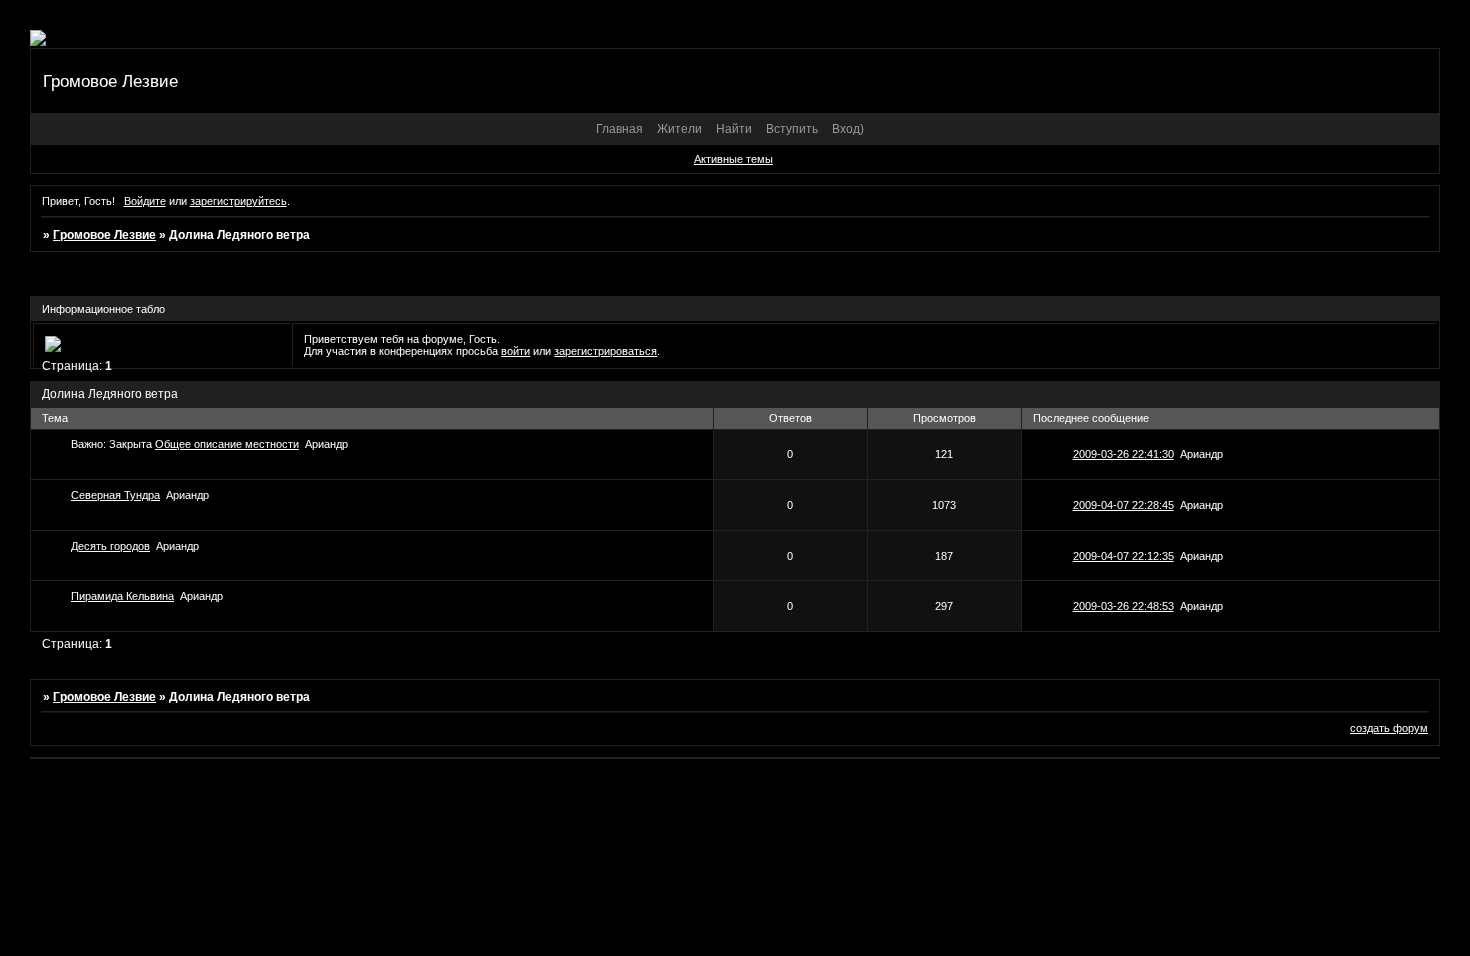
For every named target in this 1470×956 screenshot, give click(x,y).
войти (515, 351)
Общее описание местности (227, 444)
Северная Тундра (115, 495)
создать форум (1389, 728)
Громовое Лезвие (104, 235)
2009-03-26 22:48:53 (1123, 606)
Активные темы (733, 159)
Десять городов (110, 546)
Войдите (145, 201)
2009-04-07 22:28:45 (1123, 505)
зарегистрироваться (605, 351)
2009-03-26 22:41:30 (1123, 454)
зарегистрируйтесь (238, 201)
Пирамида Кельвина (122, 596)
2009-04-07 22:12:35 (1123, 556)
